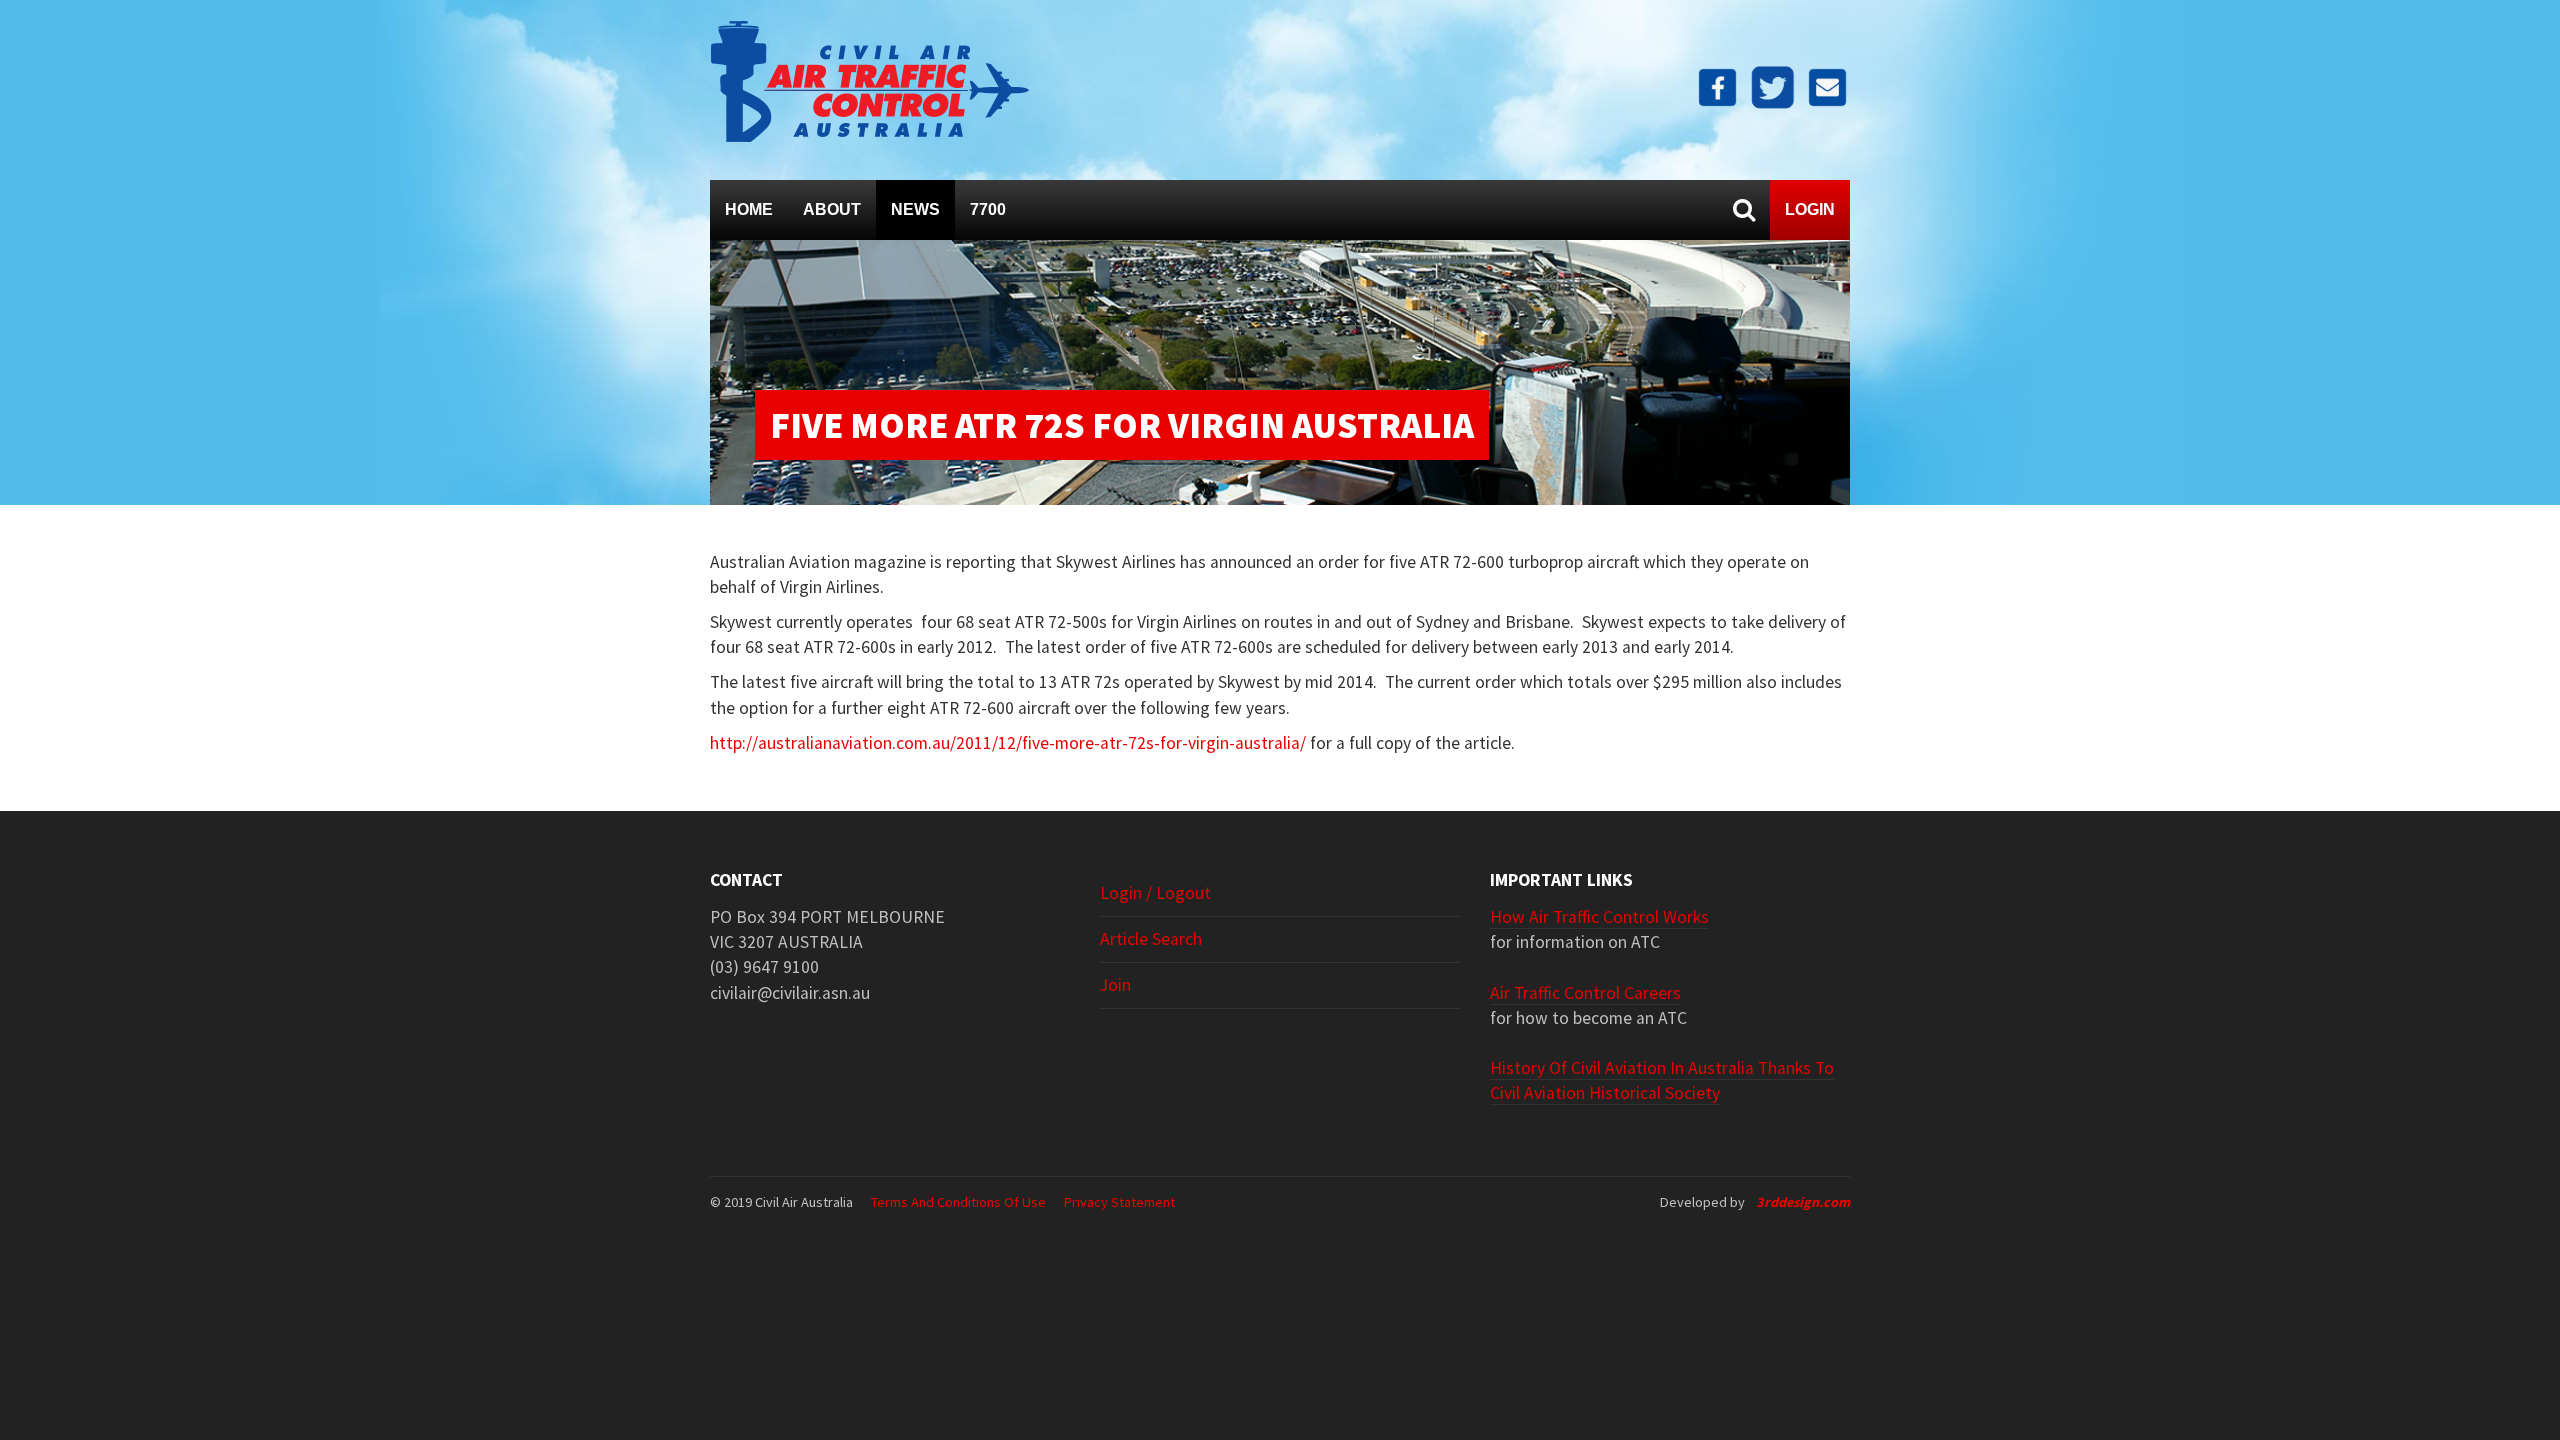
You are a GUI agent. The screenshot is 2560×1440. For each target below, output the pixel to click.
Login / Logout (1155, 893)
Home (749, 209)
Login (1810, 209)
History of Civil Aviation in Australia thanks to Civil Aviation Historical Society (1662, 1080)
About (832, 209)
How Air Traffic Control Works (1599, 917)
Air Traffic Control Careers (1585, 993)
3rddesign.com (1803, 1202)
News (915, 209)
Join (1115, 985)
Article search (1151, 939)
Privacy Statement (1119, 1202)
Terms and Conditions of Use (958, 1202)
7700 (988, 209)
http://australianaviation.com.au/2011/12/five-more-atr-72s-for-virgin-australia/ (1008, 743)
